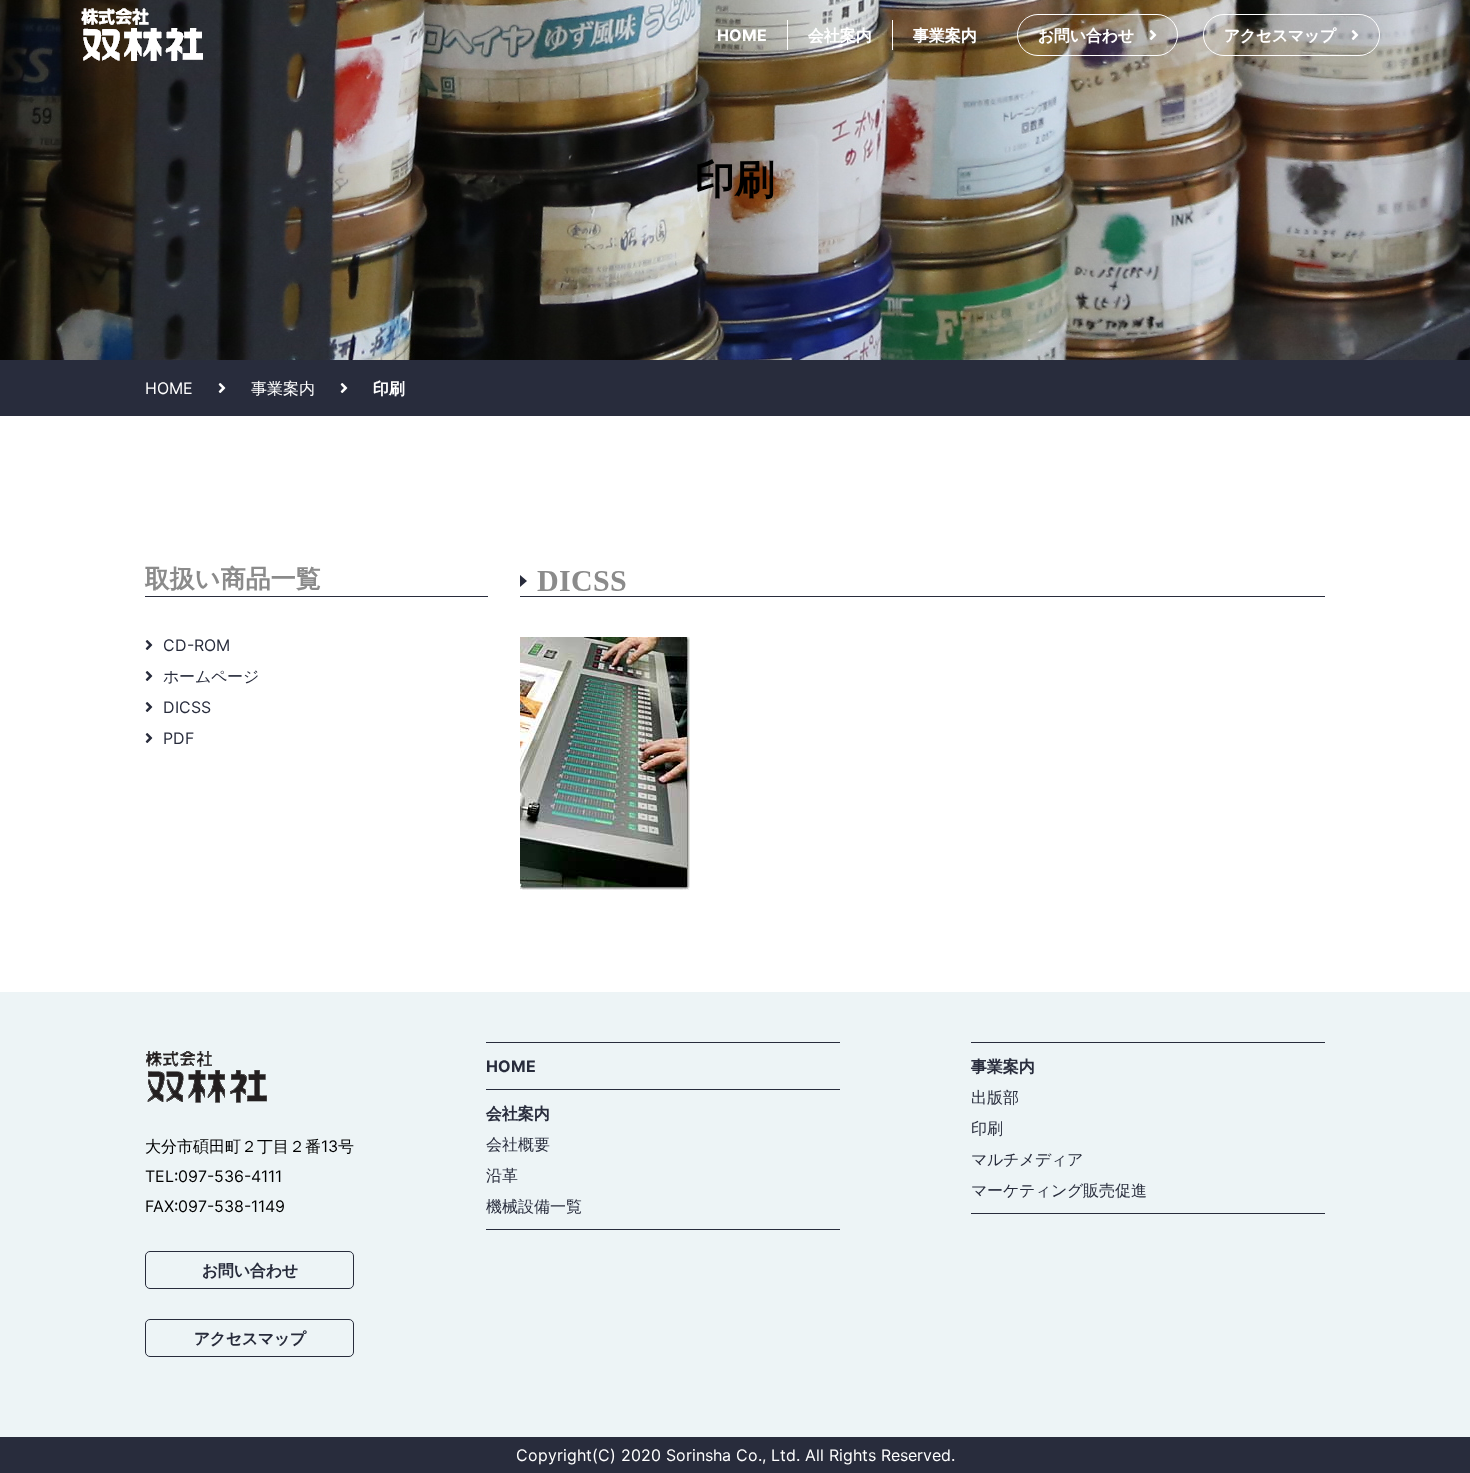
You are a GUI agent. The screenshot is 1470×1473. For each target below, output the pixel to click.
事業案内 (945, 35)
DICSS (187, 707)
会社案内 (840, 35)
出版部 (995, 1097)
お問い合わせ (1086, 35)
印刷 (987, 1128)
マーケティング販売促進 (1059, 1190)
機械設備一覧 (534, 1206)
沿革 (502, 1175)
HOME (742, 35)
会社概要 (518, 1144)
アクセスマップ (1280, 35)
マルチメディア (1027, 1159)
